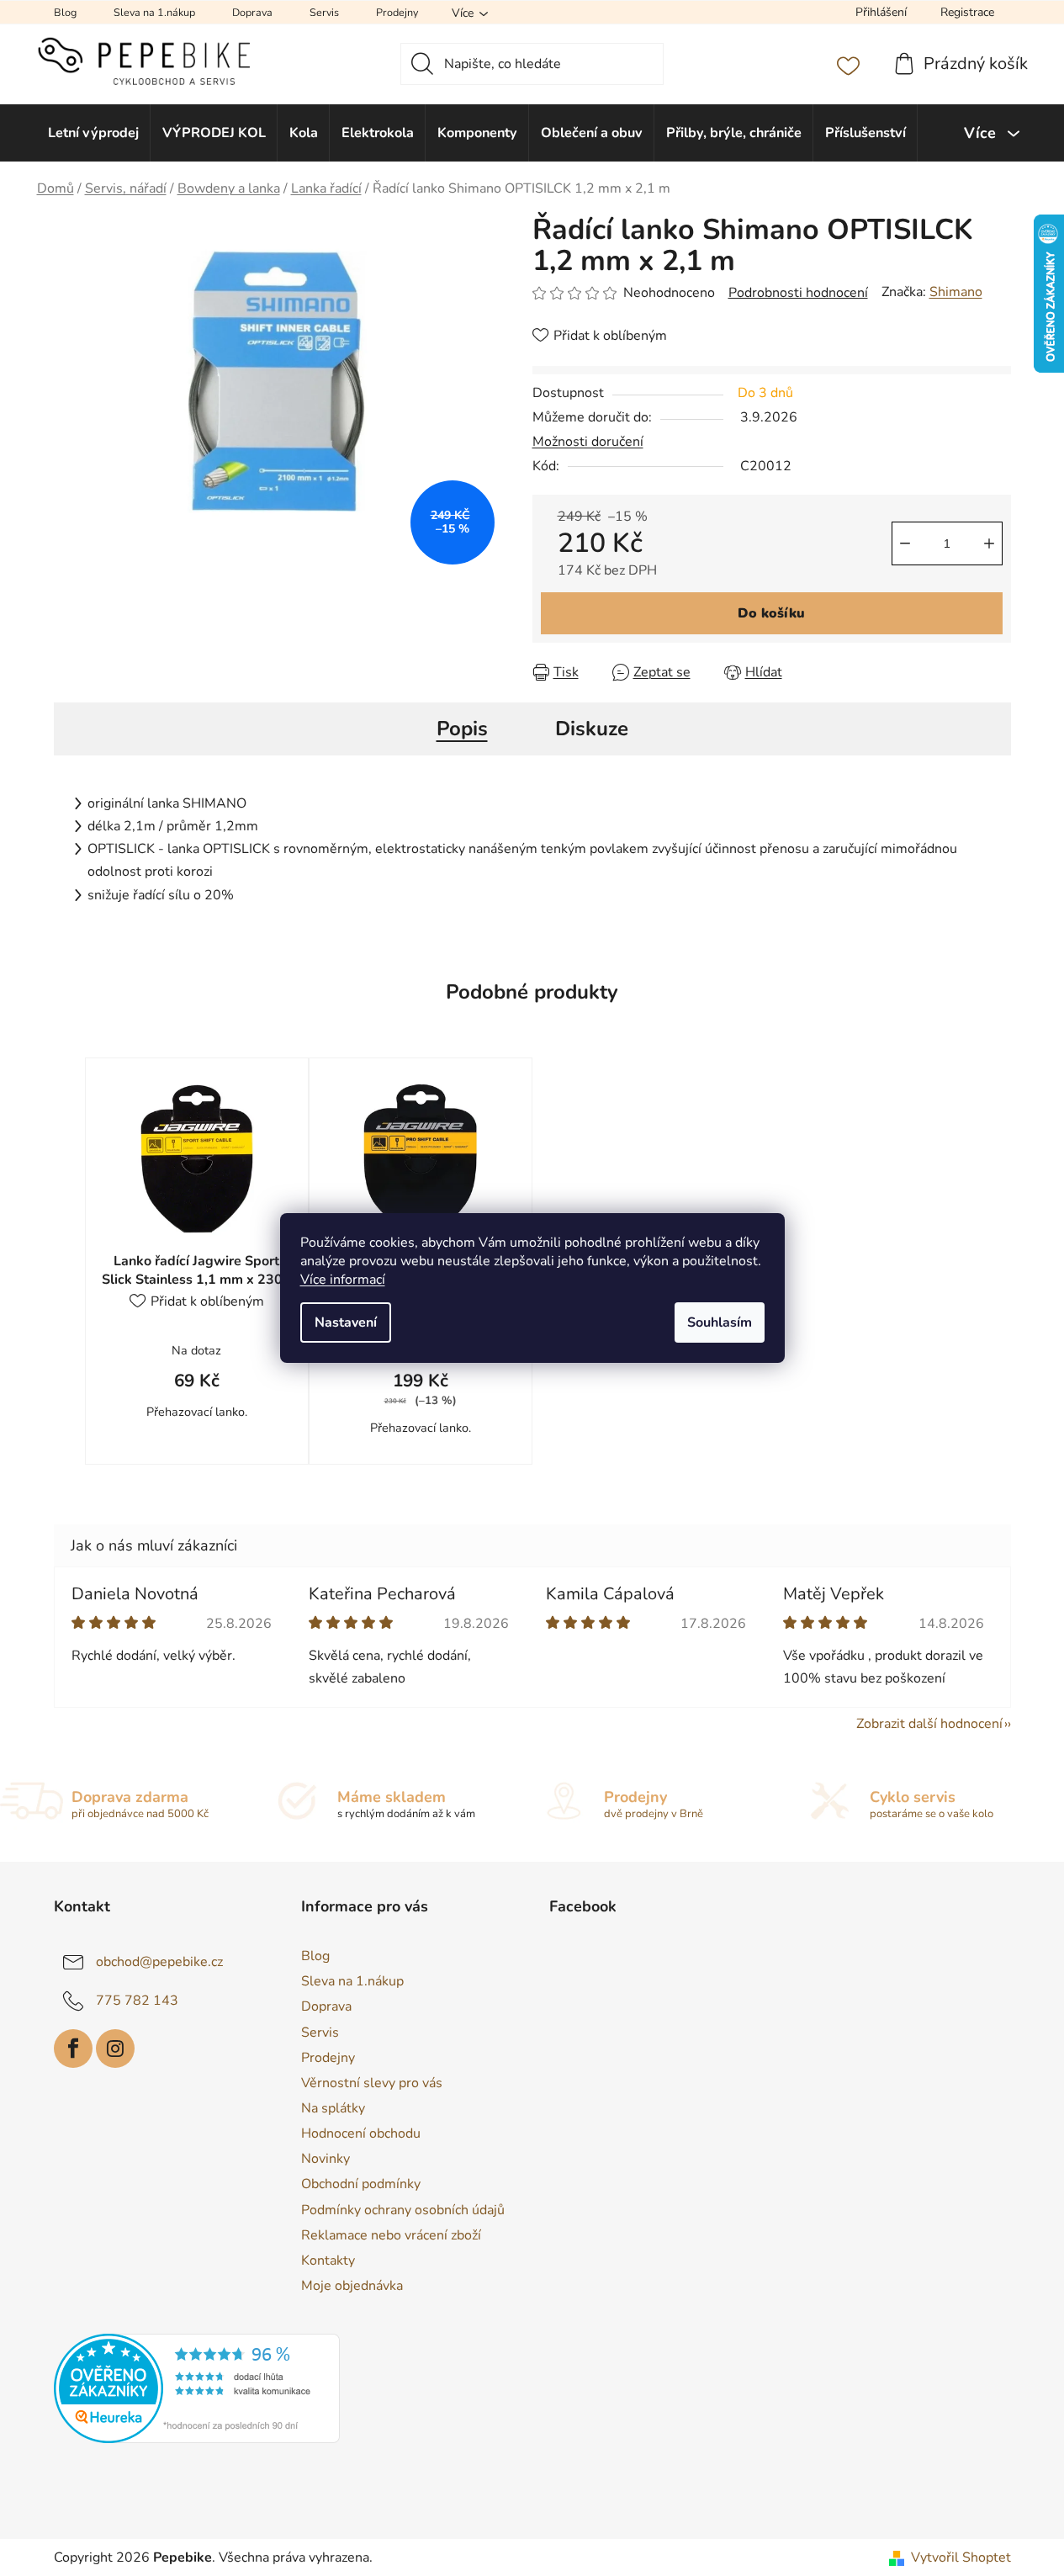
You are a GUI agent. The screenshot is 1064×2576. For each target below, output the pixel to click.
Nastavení (346, 1322)
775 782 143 (137, 2001)
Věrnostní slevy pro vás (372, 2083)
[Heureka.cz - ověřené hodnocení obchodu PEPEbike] (197, 2388)
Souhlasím (720, 1322)
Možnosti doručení (588, 442)
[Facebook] (73, 2049)
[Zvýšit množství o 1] (989, 543)
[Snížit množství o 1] (905, 543)
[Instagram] (115, 2049)
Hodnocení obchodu (361, 2133)
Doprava (252, 12)
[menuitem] (94, 133)
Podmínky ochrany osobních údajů (403, 2210)
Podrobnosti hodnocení (798, 293)
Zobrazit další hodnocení (929, 1724)
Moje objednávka (352, 2286)
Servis (324, 12)
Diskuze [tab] (592, 729)
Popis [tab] (462, 729)
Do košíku (771, 613)
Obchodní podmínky (361, 2184)
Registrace (967, 12)
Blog (65, 12)
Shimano (956, 292)
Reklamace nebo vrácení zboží (391, 2235)
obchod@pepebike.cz (159, 1962)
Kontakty (328, 2261)
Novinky (326, 2159)
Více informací (343, 1280)
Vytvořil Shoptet (961, 2557)
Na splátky (333, 2108)
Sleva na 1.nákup (154, 12)
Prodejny (397, 12)
